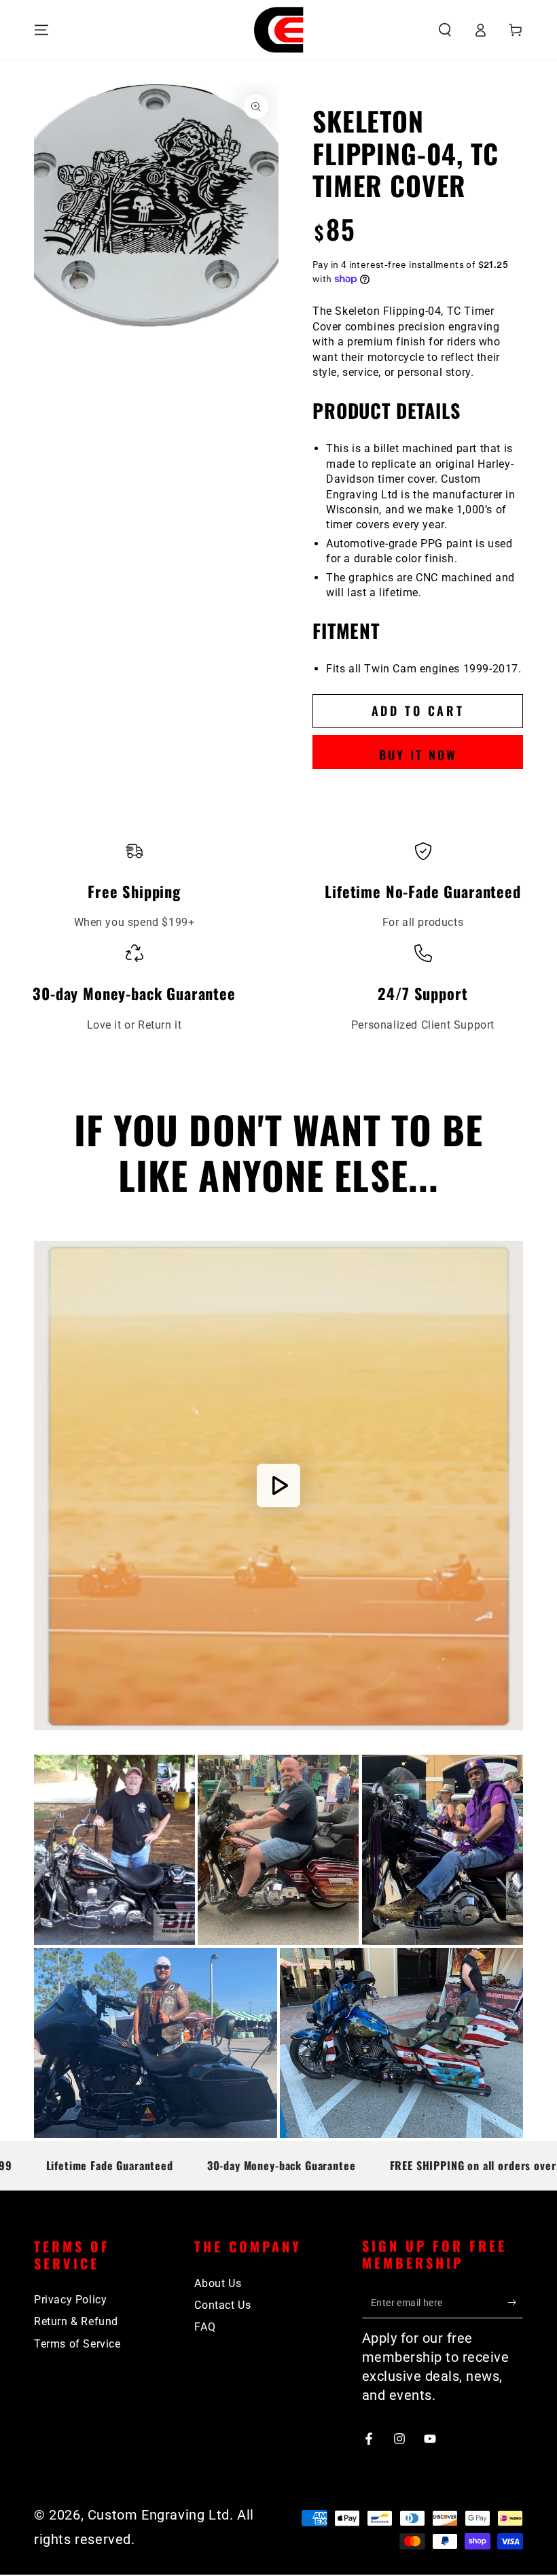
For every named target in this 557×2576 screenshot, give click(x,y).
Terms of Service (77, 2344)
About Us (218, 2283)
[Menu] (41, 30)
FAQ (205, 2327)
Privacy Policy (70, 2300)
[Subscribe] (515, 2303)
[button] (445, 30)
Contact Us (222, 2305)
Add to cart (418, 710)
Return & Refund (76, 2321)
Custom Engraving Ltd (159, 2515)
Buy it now (418, 755)
